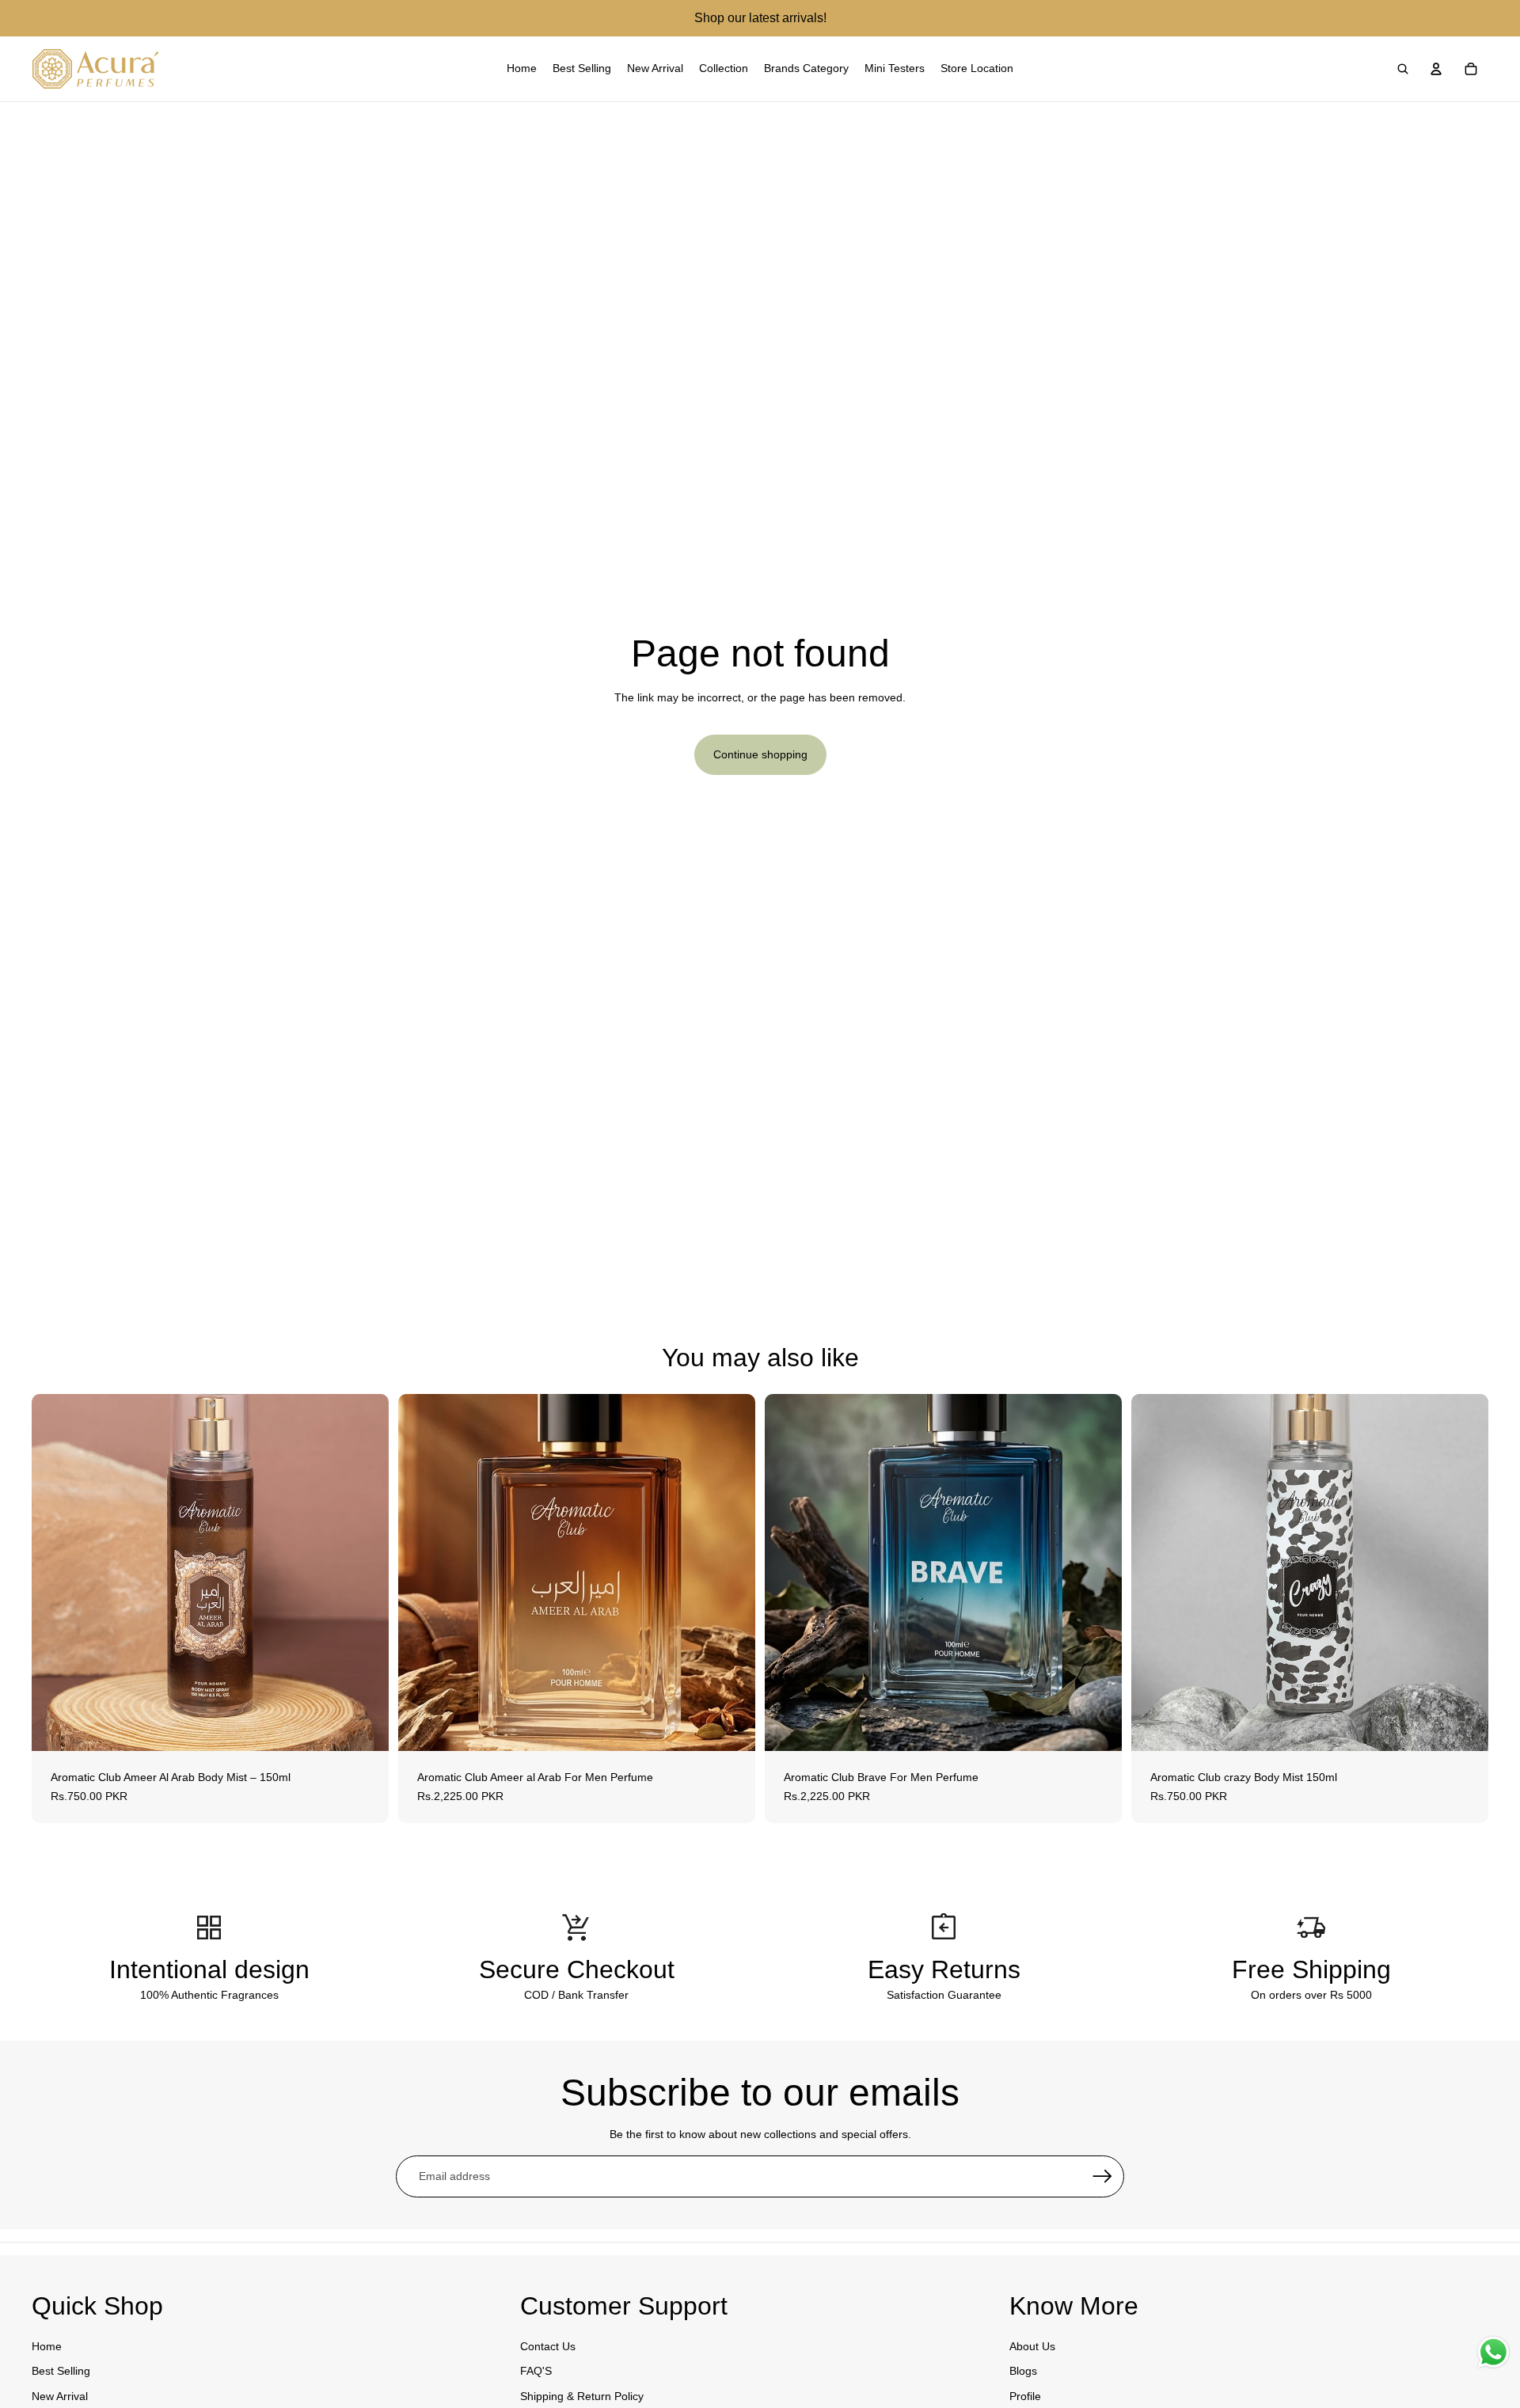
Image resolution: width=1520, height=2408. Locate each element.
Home (47, 2346)
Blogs (1023, 2371)
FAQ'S (536, 2371)
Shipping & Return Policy (582, 2396)
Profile (1025, 2396)
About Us (1032, 2346)
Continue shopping (760, 754)
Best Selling (61, 2371)
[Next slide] (731, 1573)
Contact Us (548, 2346)
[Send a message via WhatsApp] (1493, 2352)
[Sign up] (1103, 2177)
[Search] (1403, 69)
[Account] (1436, 69)
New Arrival (60, 2396)
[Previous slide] (422, 1573)
